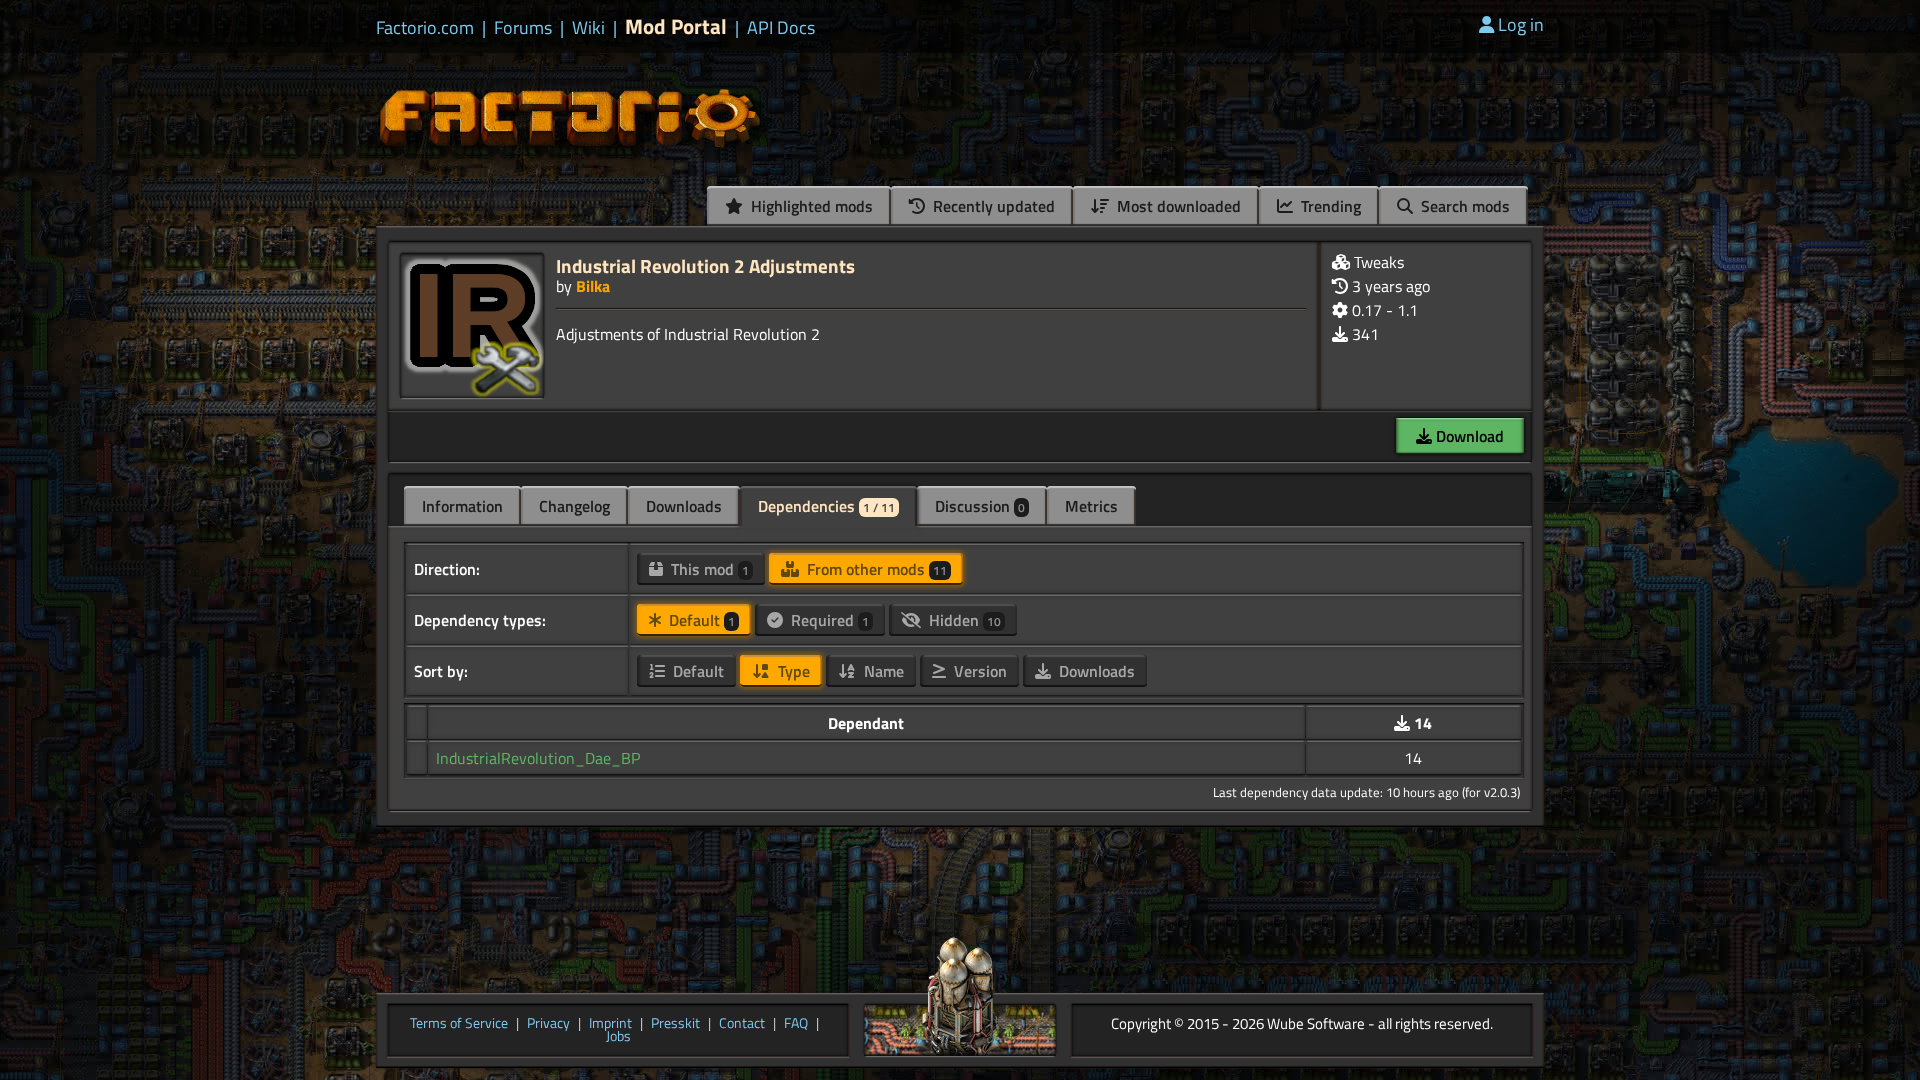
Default (700, 620)
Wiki (588, 28)
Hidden (963, 620)
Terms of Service (459, 1024)
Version (978, 671)
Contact (742, 1024)
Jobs (618, 1037)
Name (882, 671)
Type (792, 671)
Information (462, 506)
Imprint (610, 1024)
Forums (523, 28)
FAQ (796, 1024)
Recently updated (992, 206)
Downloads (684, 506)
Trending (1329, 206)
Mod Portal (676, 26)
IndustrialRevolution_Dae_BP (538, 758)
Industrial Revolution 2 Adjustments (705, 265)
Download (1468, 436)
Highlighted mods (810, 206)
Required (828, 620)
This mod (708, 569)
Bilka (593, 286)
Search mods (1463, 206)
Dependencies (826, 506)
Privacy (548, 1024)
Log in (1521, 24)
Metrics (1091, 506)
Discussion (980, 506)
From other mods (875, 569)
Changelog (574, 506)
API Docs (781, 28)
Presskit (675, 1024)
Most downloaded (1177, 206)
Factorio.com (425, 28)
